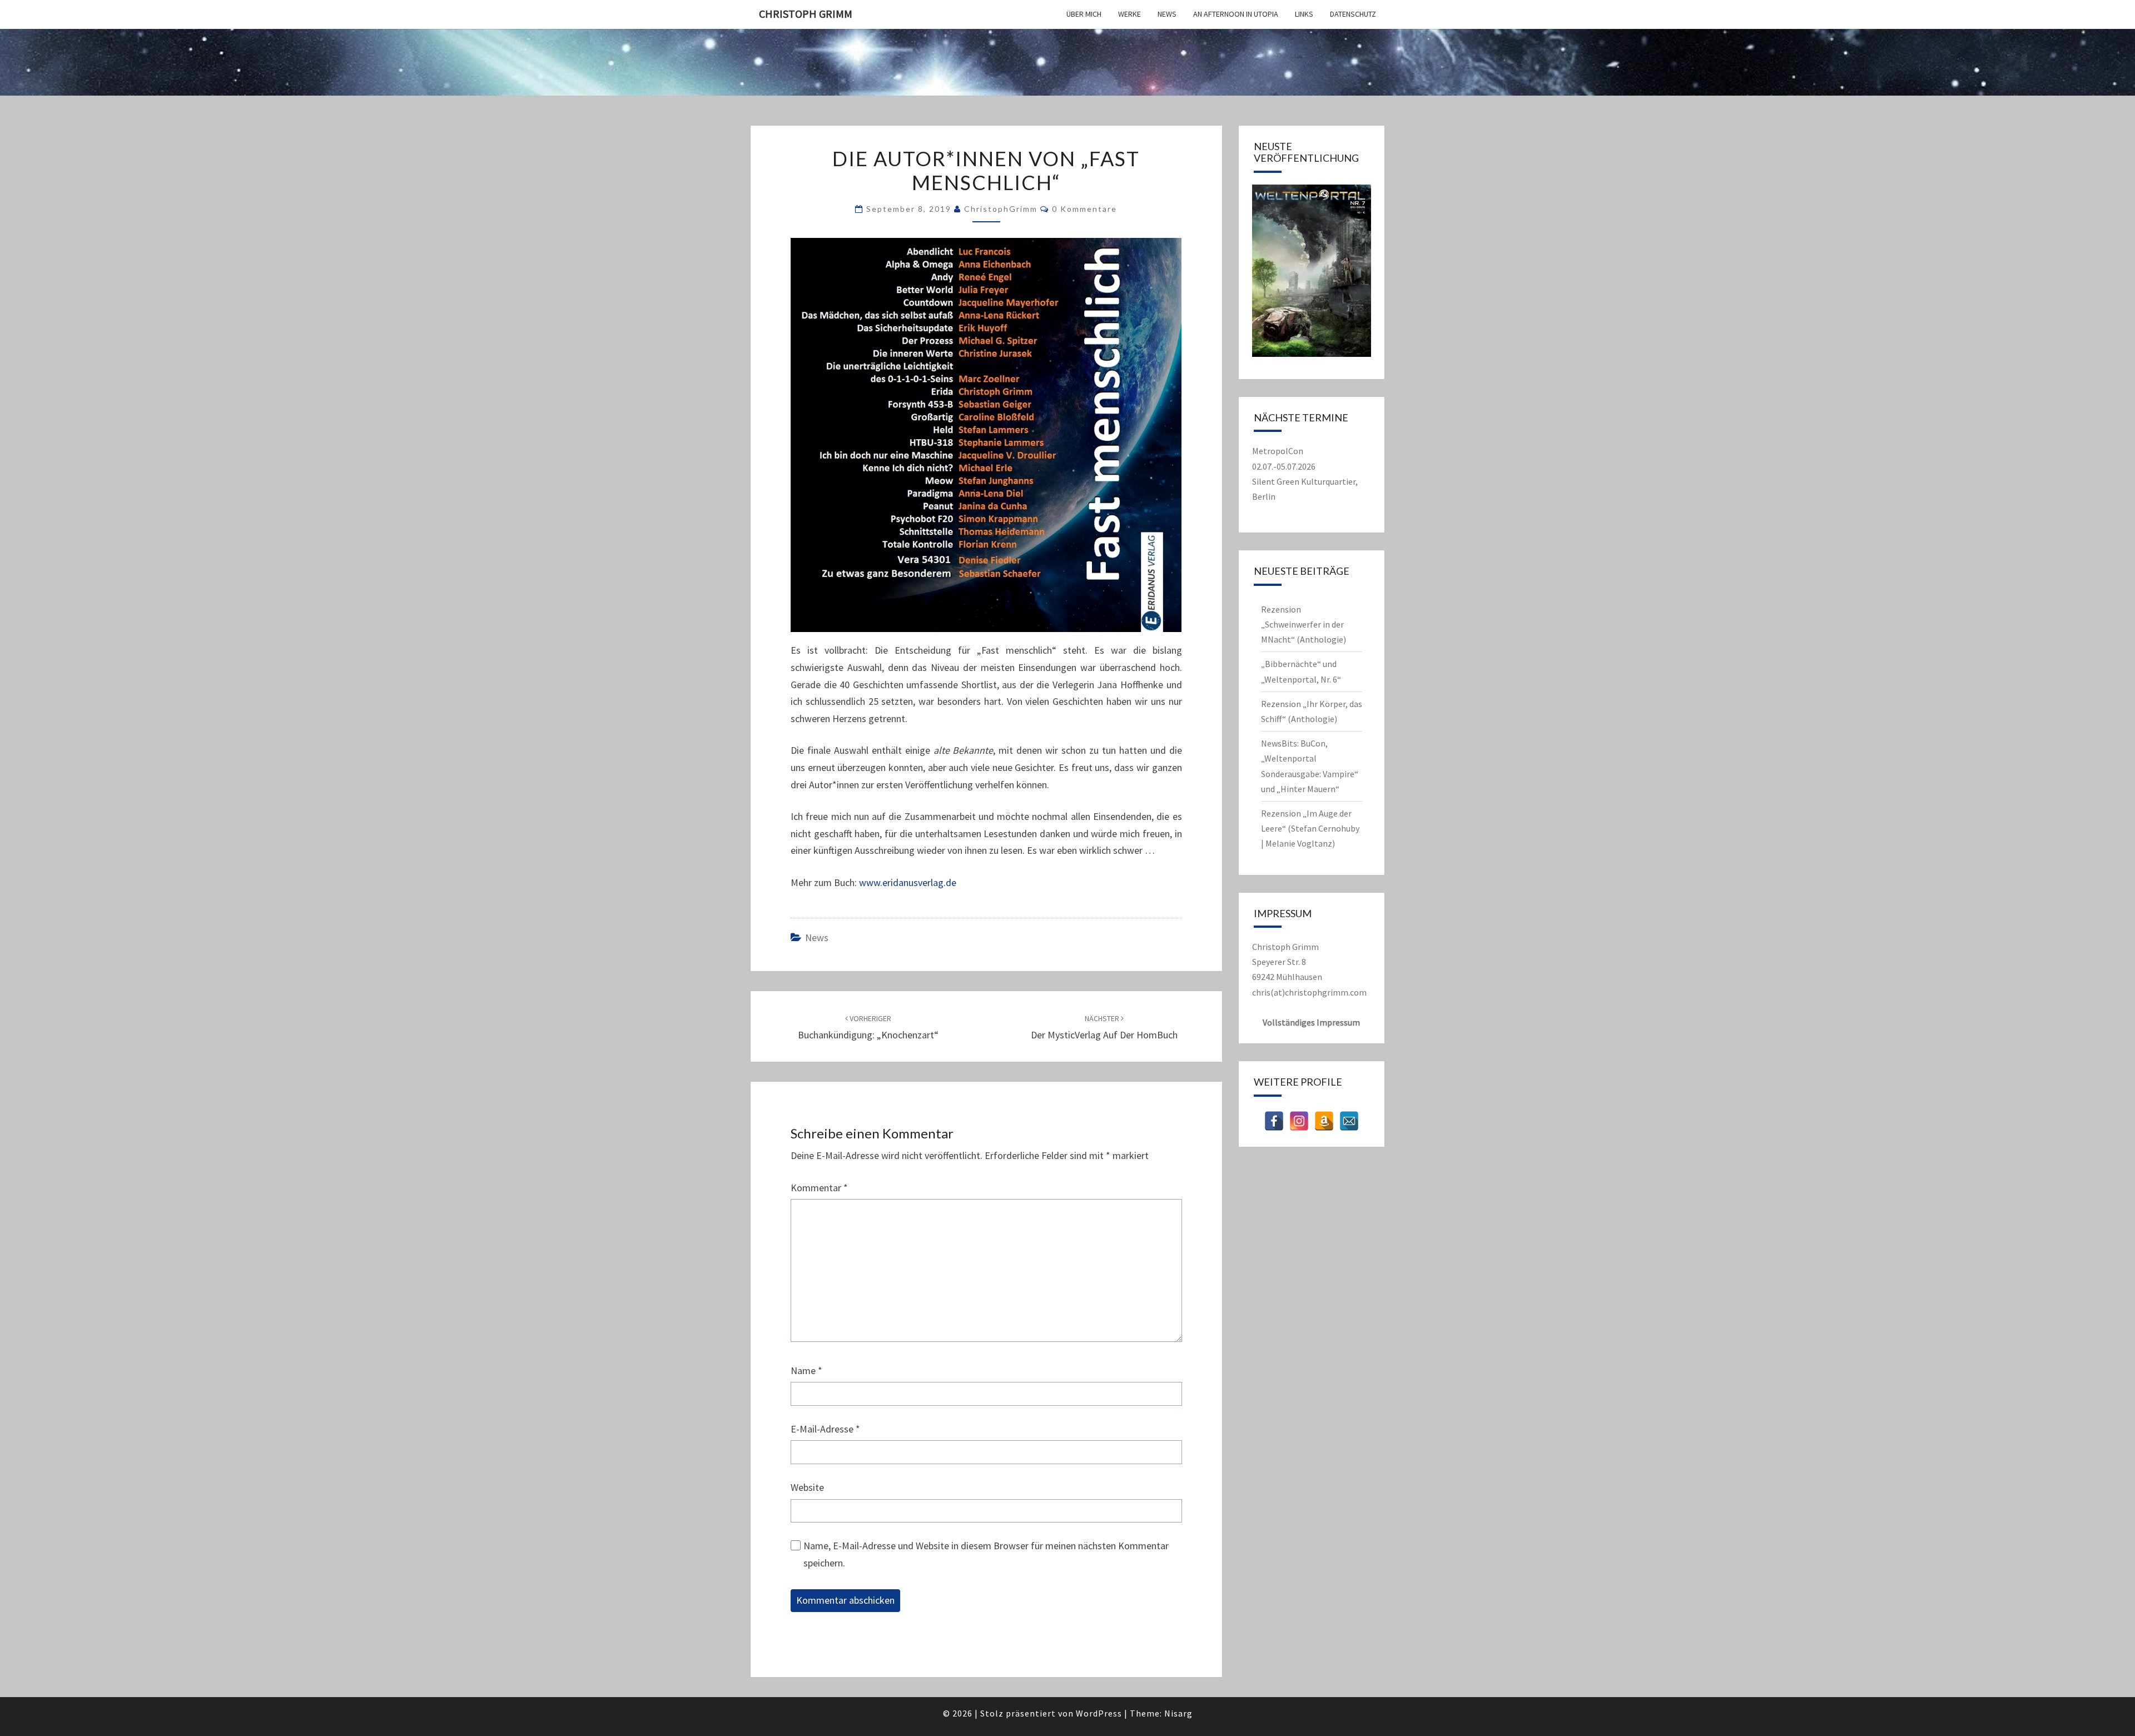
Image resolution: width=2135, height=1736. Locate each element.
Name (806, 1371)
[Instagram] (1299, 1121)
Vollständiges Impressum (1311, 1022)
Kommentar (819, 1188)
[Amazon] (1324, 1121)
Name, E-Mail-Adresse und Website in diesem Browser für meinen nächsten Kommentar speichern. (986, 1554)
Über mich (1084, 14)
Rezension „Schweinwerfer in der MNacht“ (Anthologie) (1304, 624)
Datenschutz (1353, 14)
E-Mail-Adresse (825, 1429)
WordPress (1099, 1713)
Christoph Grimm (806, 14)
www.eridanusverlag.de (908, 882)
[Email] (1349, 1121)
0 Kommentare (1084, 209)
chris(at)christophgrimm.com (1309, 992)
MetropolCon (1278, 451)
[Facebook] (1274, 1121)
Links (1304, 14)
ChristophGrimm (1001, 209)
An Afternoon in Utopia (1236, 14)
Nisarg (1178, 1713)
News (1167, 14)
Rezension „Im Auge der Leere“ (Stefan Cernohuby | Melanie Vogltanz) (1310, 828)
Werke (1129, 14)
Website (807, 1487)
